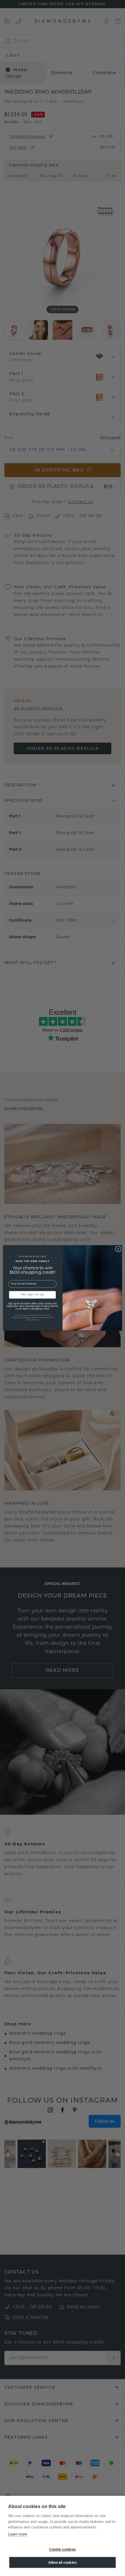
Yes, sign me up (33, 1295)
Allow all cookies (63, 2563)
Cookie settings (63, 2549)
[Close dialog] (118, 1249)
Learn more (18, 2534)
